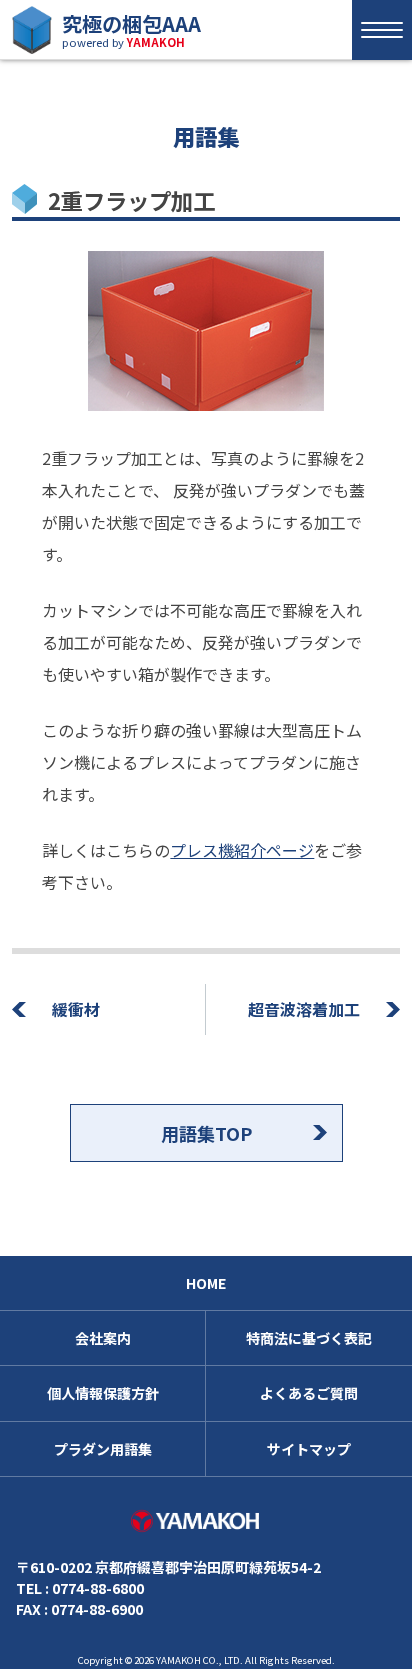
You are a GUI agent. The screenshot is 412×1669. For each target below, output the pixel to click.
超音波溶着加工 (304, 1009)
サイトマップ (309, 1449)
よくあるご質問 (309, 1393)
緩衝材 (76, 1009)
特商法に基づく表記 (309, 1338)
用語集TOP (206, 1133)
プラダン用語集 (103, 1449)
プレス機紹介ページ (242, 850)
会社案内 (103, 1338)
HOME (206, 1283)
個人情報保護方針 (103, 1393)
